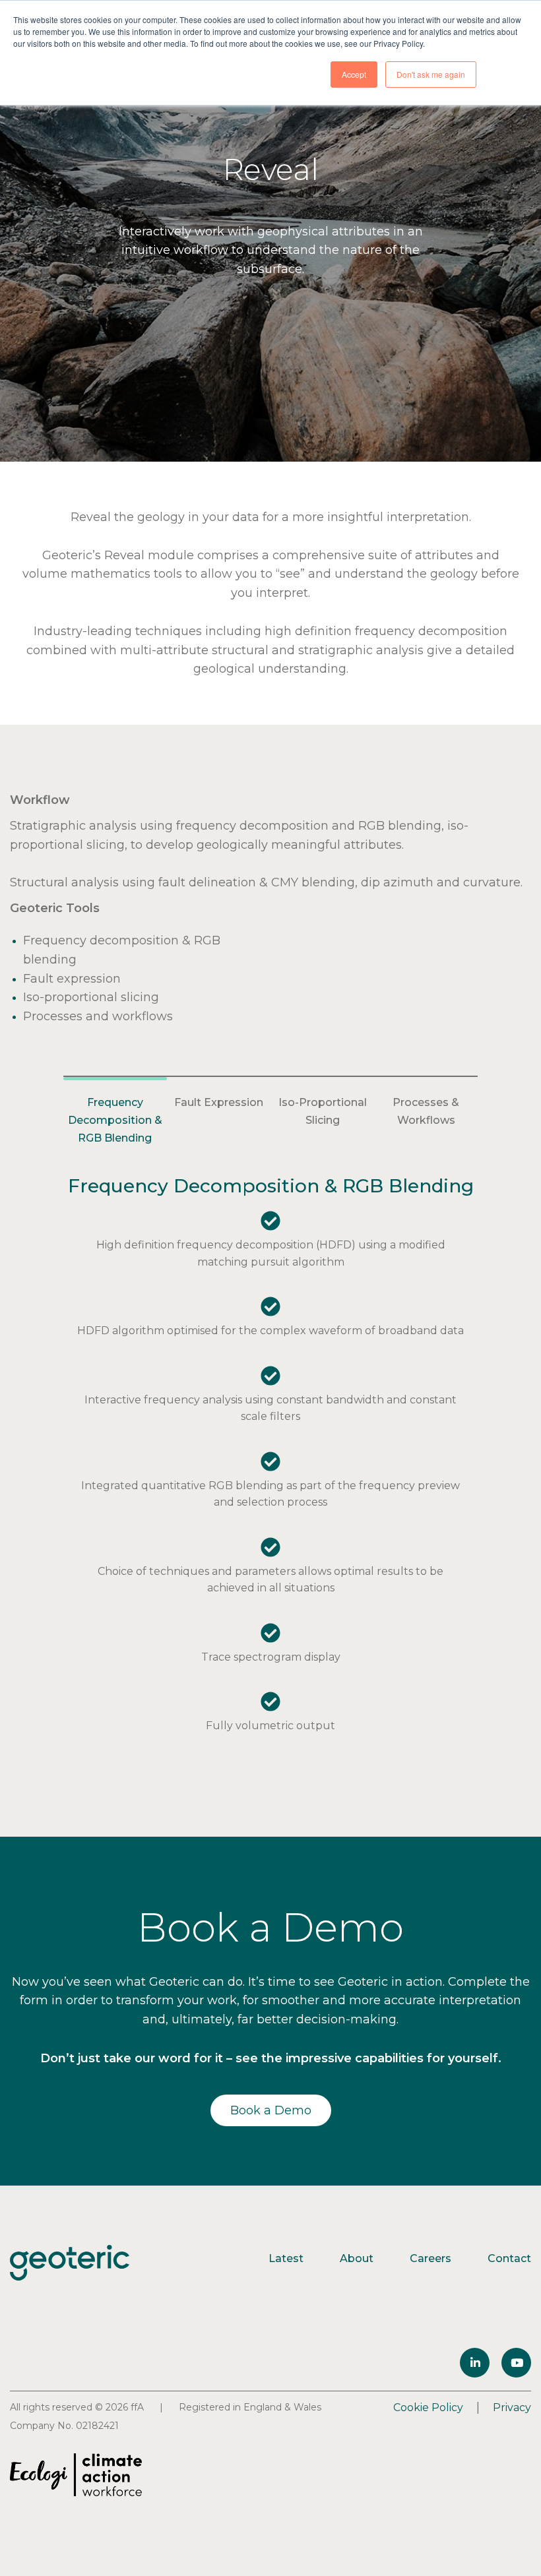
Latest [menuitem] (286, 2258)
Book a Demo (271, 2110)
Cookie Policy (428, 2407)
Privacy (512, 2407)
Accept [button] (354, 74)
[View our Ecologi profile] (76, 2475)
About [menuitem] (357, 2258)
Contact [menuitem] (509, 2258)
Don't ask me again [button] (431, 74)
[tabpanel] (271, 1461)
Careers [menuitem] (430, 2258)
